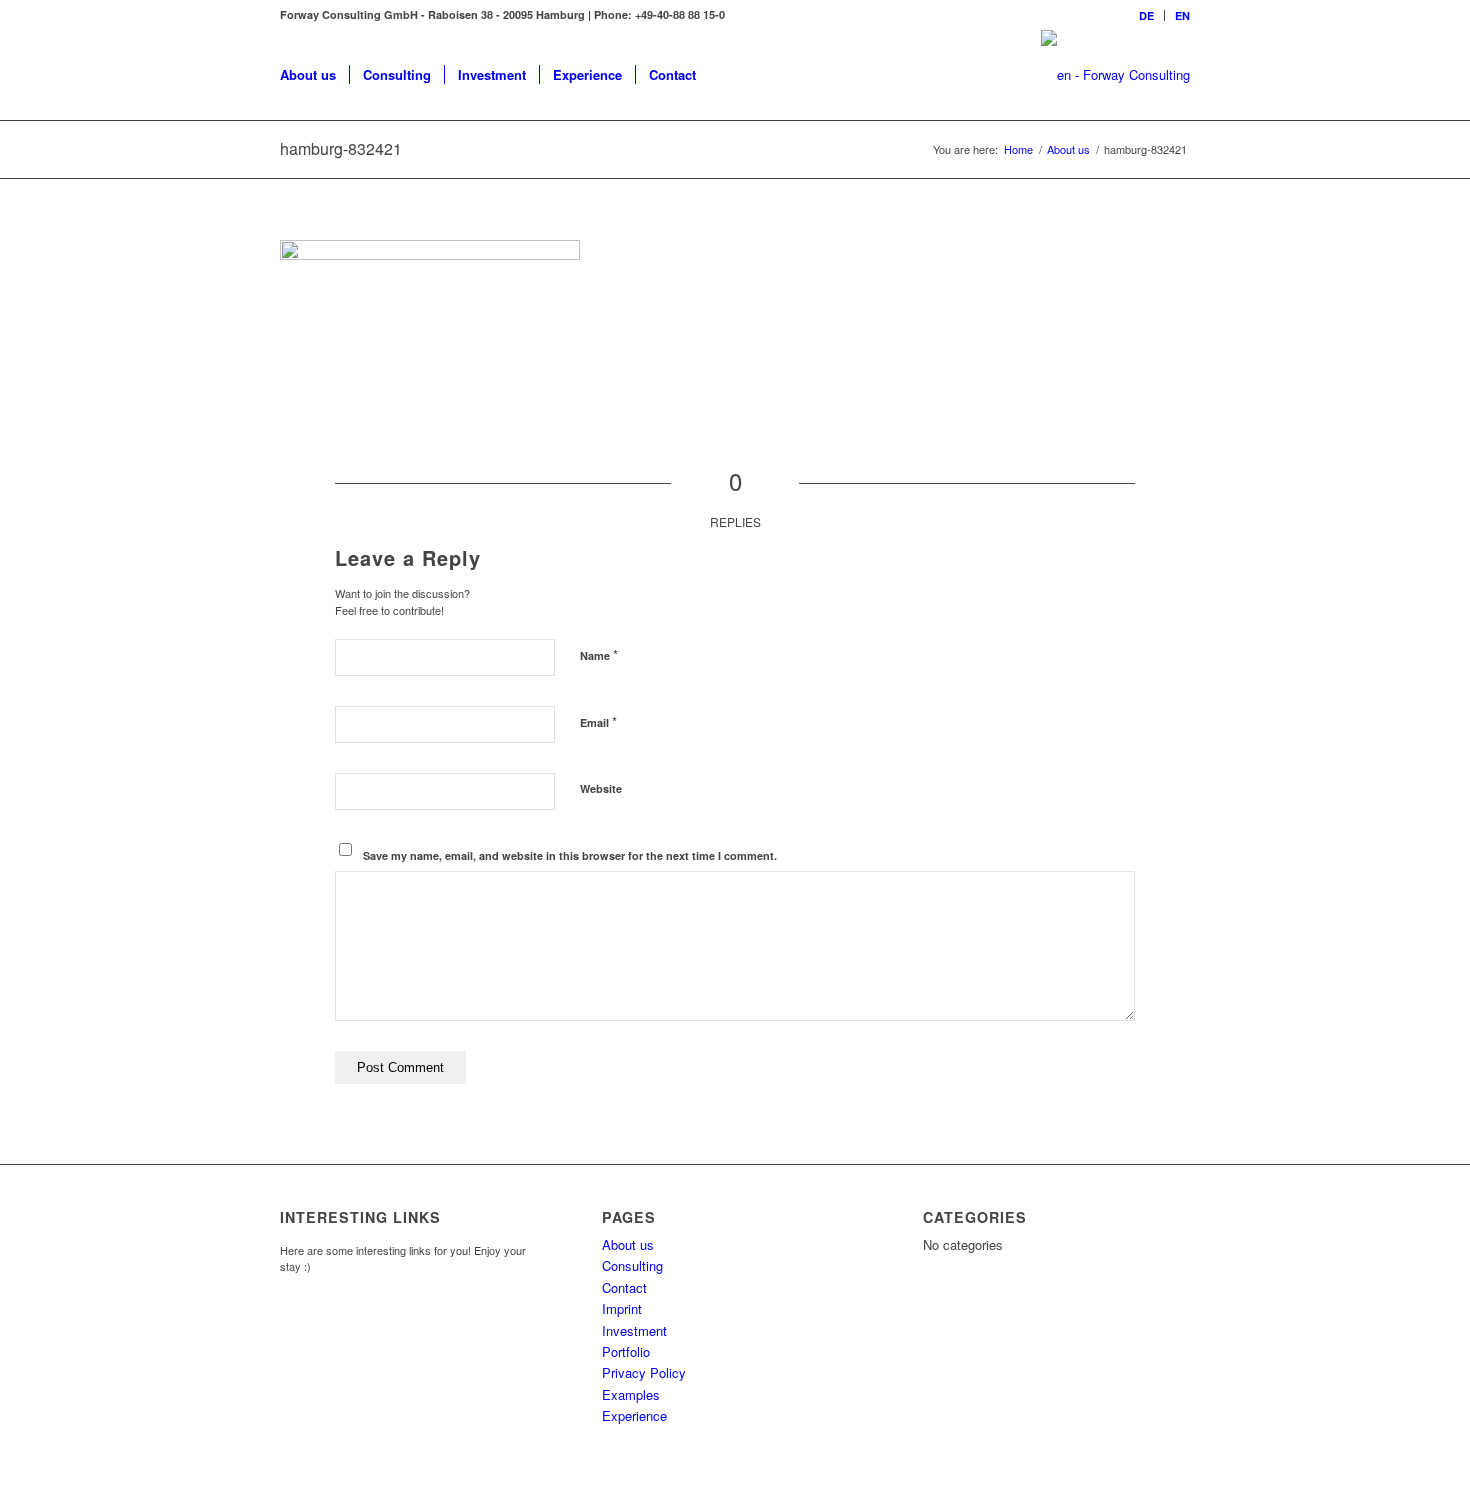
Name (599, 654)
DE (1146, 15)
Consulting (632, 1265)
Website (601, 788)
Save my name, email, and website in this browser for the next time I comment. (570, 855)
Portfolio (626, 1351)
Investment (634, 1330)
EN (1182, 15)
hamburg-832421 (341, 148)
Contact (624, 1287)
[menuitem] (1147, 15)
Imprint (622, 1308)
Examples (631, 1394)
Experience (634, 1415)
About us (628, 1244)
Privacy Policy (644, 1372)
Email (598, 721)
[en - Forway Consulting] (1115, 75)
